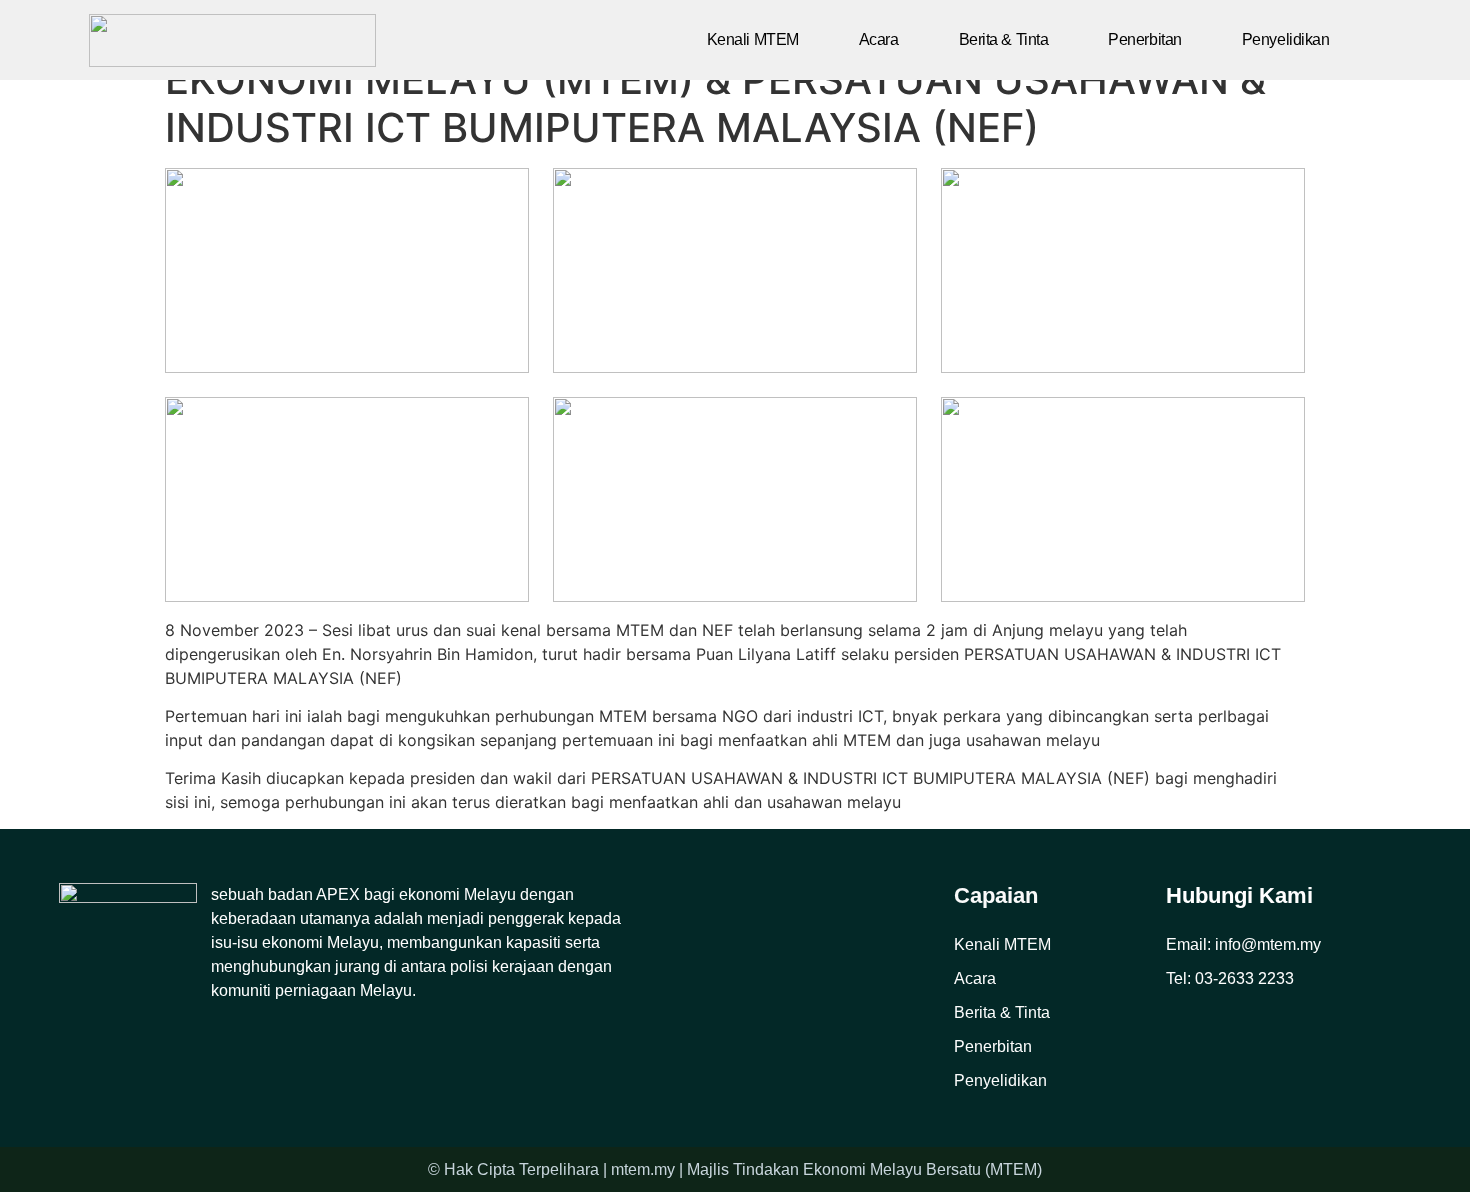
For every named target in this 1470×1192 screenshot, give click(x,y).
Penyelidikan (1286, 39)
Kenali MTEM (753, 39)
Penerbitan (1145, 39)
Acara (879, 39)
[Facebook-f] (70, 1046)
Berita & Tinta (1004, 39)
